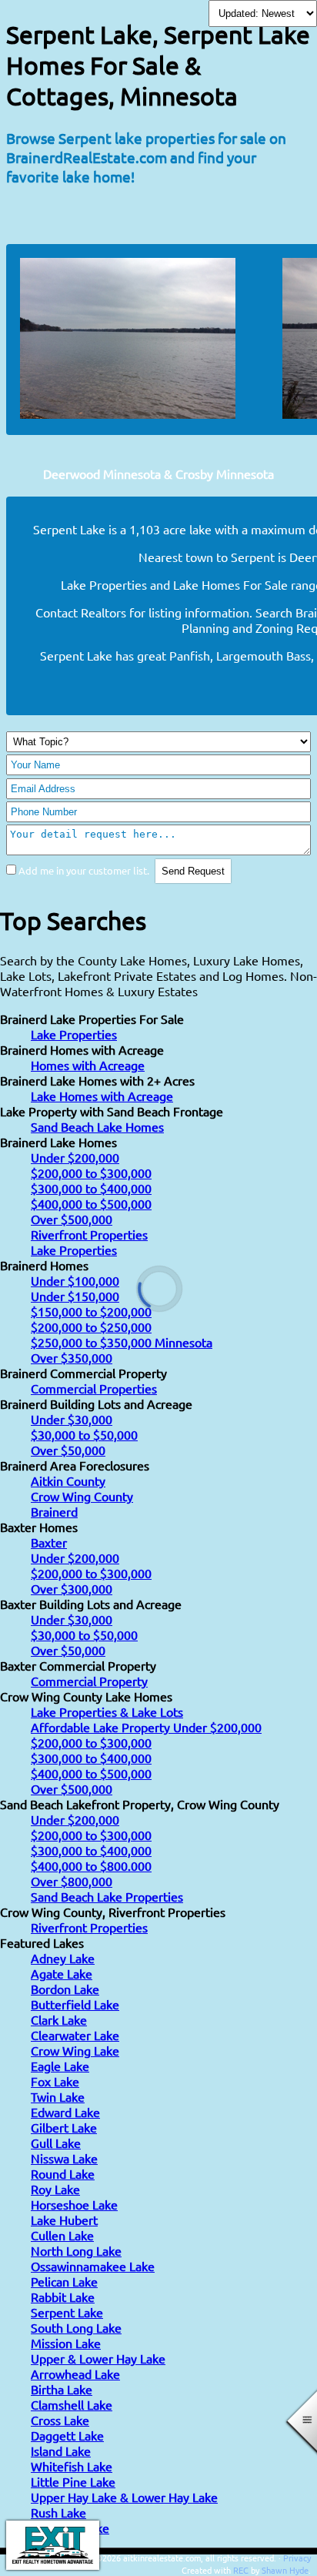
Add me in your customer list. (84, 870)
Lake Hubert (64, 2220)
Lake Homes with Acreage (102, 1096)
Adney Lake (63, 1958)
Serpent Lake (67, 2312)
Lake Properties (74, 1034)
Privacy (297, 2558)
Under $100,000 (75, 1280)
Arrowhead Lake (75, 2374)
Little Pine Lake (73, 2481)
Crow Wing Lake (75, 2050)
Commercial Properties (94, 1388)
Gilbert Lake (64, 2127)
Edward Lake (65, 2112)
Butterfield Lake (75, 2004)
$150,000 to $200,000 (91, 1311)
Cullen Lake (62, 2235)
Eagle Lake (60, 2066)
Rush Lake (58, 2512)
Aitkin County (68, 1480)
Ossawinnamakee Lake (93, 2266)
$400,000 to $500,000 (91, 1203)
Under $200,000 (75, 1157)
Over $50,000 (68, 1450)
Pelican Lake (64, 2281)
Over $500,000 (72, 1219)
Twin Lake (58, 2096)
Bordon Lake (65, 1989)
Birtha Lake (62, 2389)
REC (241, 2570)
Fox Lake (55, 2081)
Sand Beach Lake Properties (107, 1896)
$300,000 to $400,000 (91, 1188)
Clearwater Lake (75, 2035)
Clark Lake (59, 2019)
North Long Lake (76, 2250)
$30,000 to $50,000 (84, 1434)
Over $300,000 (72, 1588)
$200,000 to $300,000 (91, 1173)
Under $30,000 (72, 1419)
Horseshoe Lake (74, 2204)
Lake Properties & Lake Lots (107, 1711)
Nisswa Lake (64, 2158)
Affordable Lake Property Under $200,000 (146, 1727)
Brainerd (54, 1511)
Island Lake (61, 2451)
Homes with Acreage (88, 1065)
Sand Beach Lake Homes (97, 1126)
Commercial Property (89, 1681)
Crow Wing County (82, 1496)
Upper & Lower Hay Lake (98, 2358)
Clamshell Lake (72, 2404)
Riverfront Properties (89, 1234)
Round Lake (63, 2173)
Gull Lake (56, 2143)
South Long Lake (76, 2327)
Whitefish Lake (72, 2466)
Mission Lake (66, 2343)
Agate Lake (62, 1973)
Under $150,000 (75, 1296)
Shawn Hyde (285, 2570)
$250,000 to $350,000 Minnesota (122, 1342)
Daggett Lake (67, 2435)
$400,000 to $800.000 (91, 1865)
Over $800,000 (72, 1881)
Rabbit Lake (63, 2297)
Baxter (49, 1542)
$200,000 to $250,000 (91, 1326)
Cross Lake (60, 2420)
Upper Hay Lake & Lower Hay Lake (124, 2497)
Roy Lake (55, 2189)
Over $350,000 (72, 1357)
